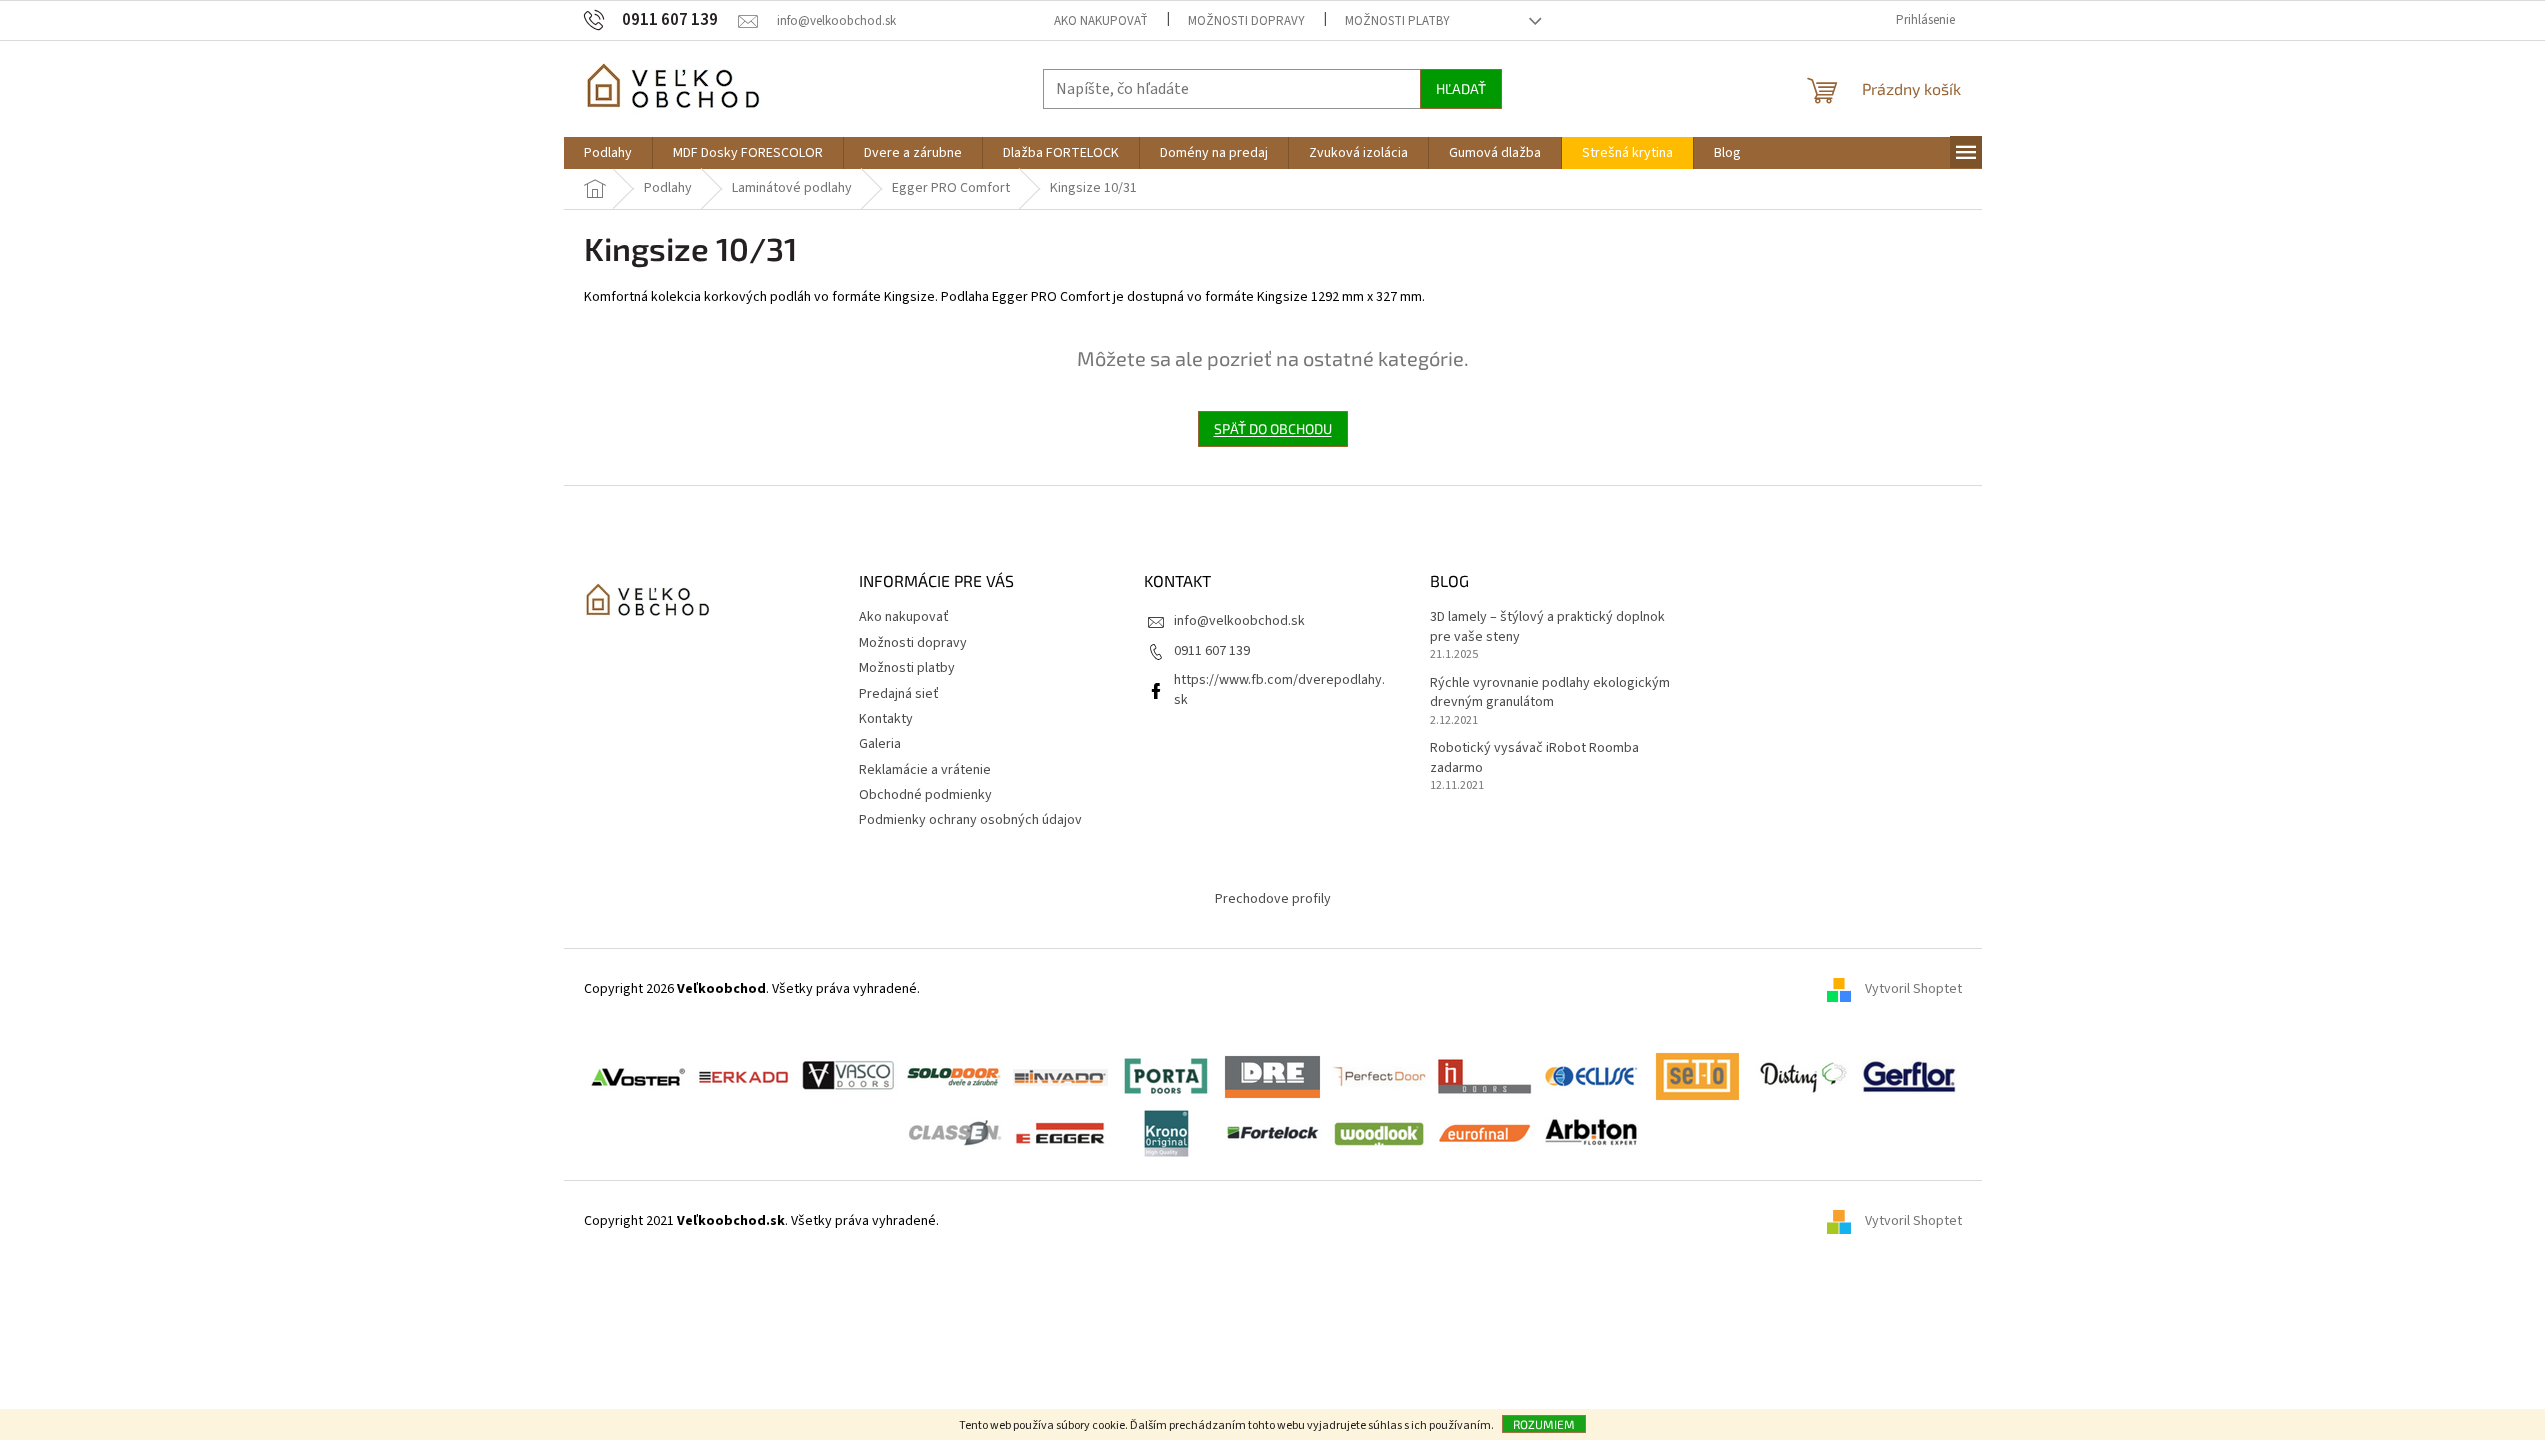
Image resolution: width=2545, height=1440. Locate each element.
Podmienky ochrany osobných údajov (970, 820)
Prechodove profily (1273, 899)
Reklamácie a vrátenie (925, 770)
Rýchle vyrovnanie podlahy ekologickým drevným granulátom (1550, 693)
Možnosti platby (1397, 21)
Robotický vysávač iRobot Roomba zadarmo (1534, 758)
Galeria (880, 744)
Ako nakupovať (1101, 21)
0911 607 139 (1212, 651)
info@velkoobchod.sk (1239, 621)
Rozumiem (1544, 1424)
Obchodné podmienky (925, 795)
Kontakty (886, 719)
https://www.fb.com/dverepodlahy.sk (1279, 689)
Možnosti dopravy (1246, 21)
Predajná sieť (899, 694)
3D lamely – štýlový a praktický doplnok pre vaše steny (1547, 627)
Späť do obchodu (1273, 428)
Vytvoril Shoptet (1913, 989)
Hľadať (1461, 88)
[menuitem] (608, 153)
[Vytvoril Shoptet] (1846, 1221)
